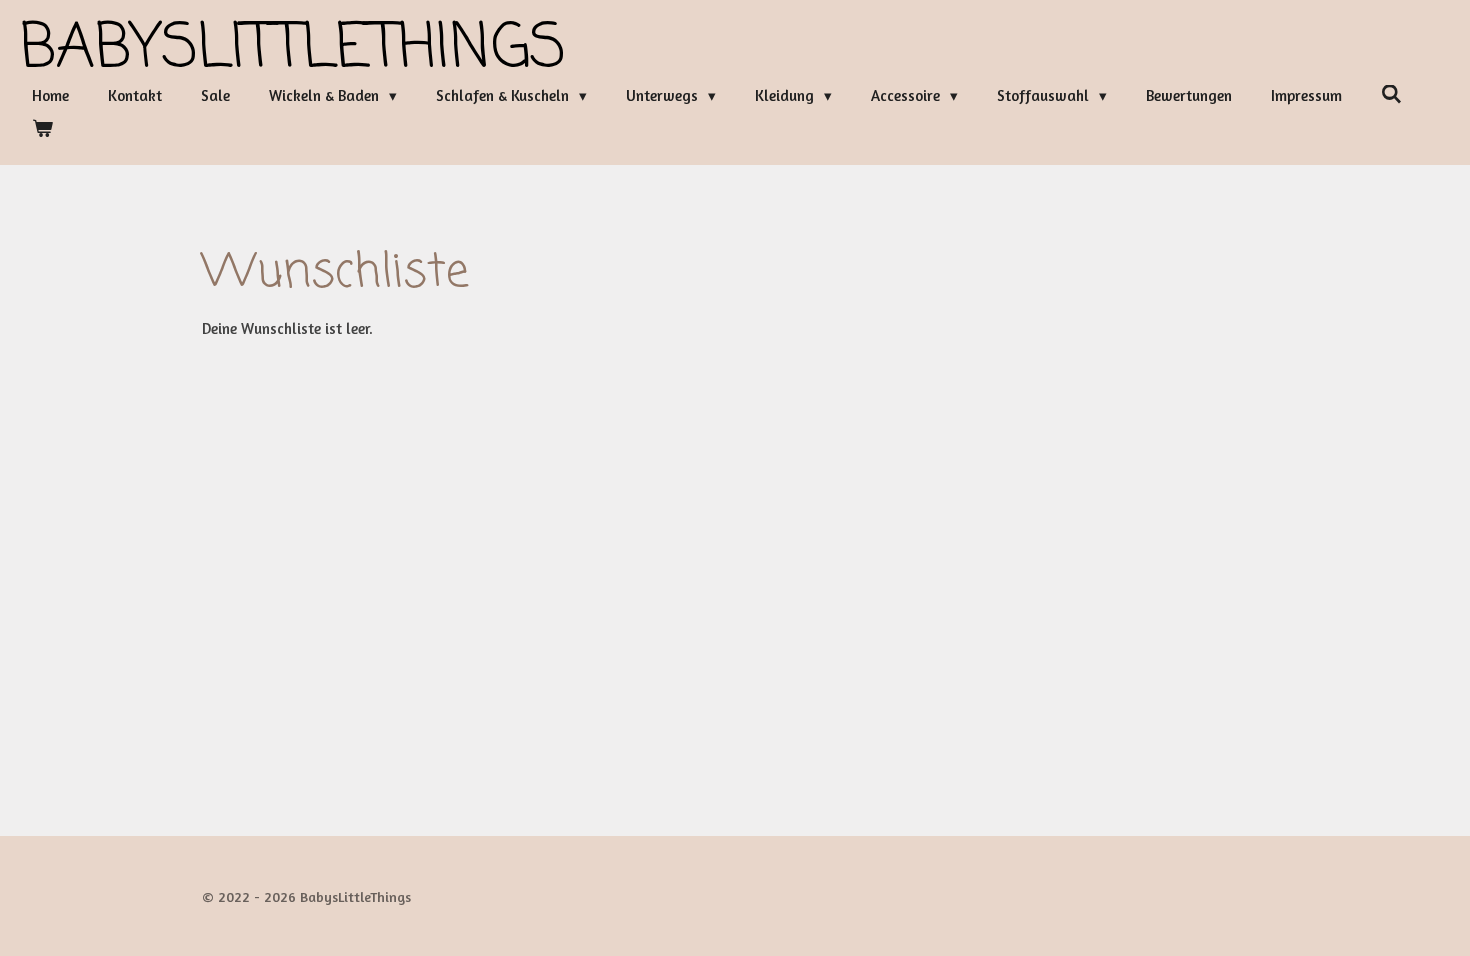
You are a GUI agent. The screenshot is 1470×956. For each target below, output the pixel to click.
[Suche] (1391, 94)
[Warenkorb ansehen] (42, 129)
